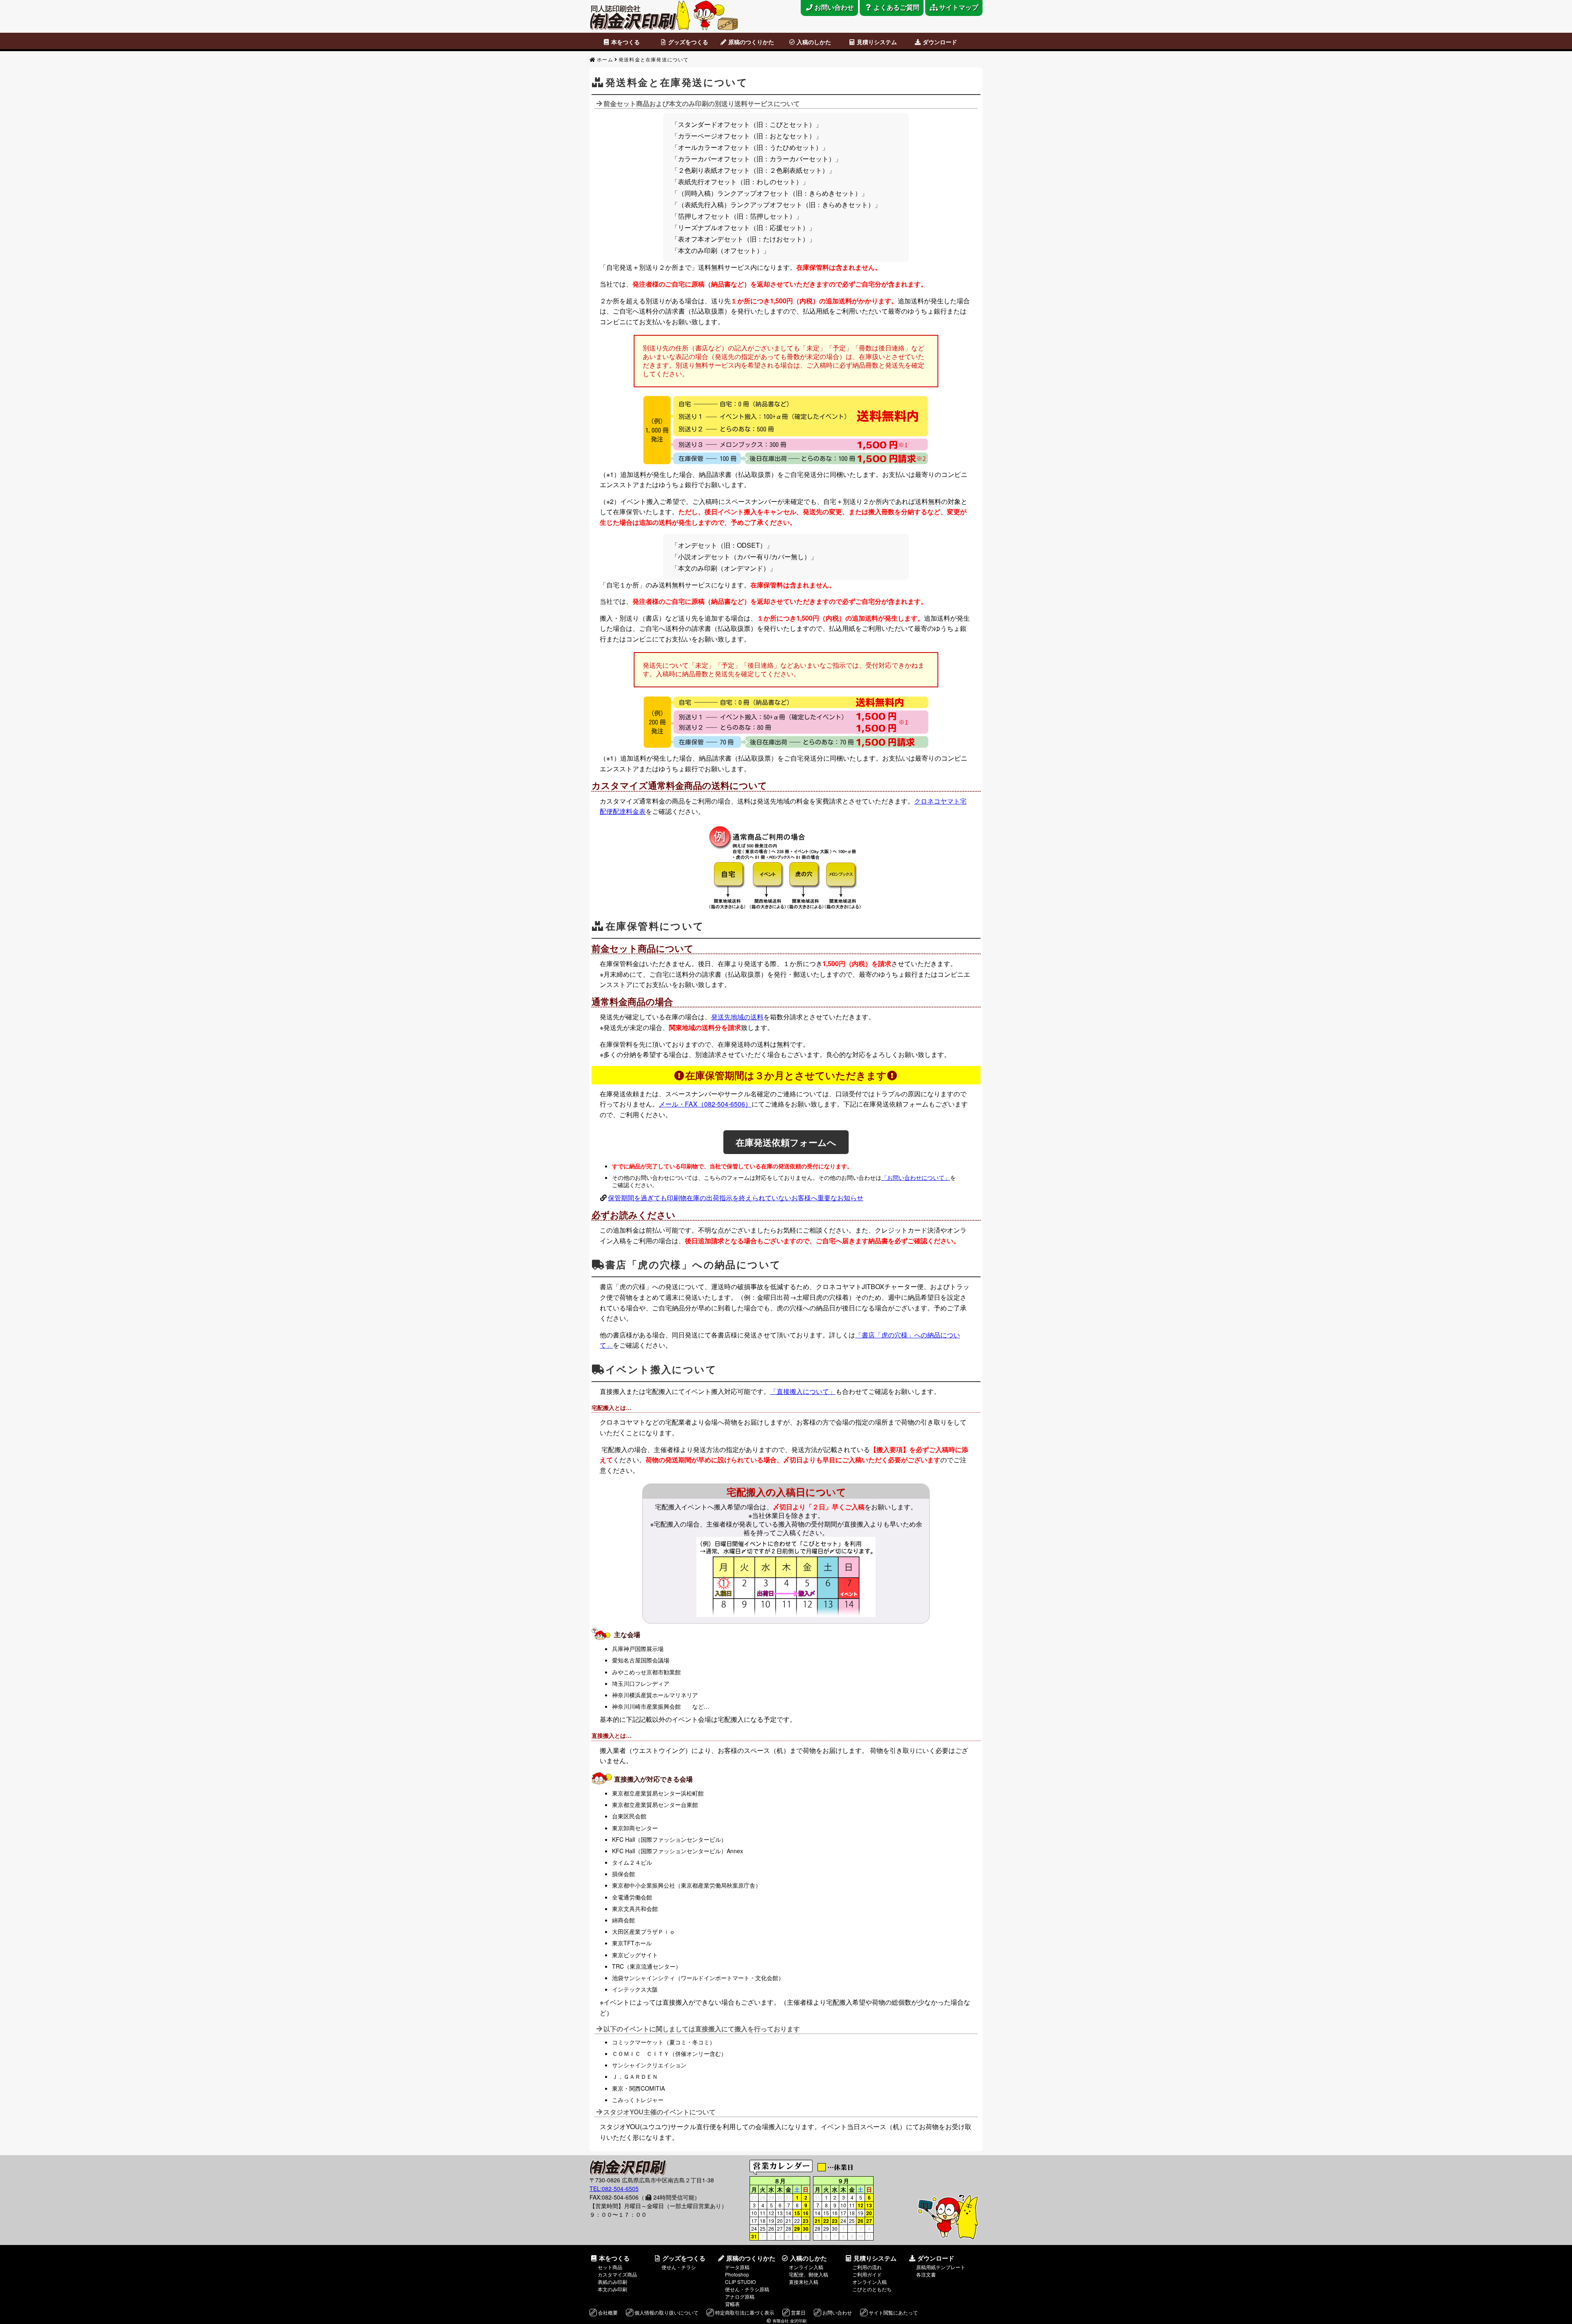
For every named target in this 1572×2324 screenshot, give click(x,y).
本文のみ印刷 (612, 2289)
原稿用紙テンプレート (941, 2267)
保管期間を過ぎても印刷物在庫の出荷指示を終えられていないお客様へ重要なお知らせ (736, 1198)
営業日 (798, 2312)
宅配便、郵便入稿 (809, 2274)
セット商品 (610, 2267)
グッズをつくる (688, 42)
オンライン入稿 (806, 2267)
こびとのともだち (872, 2289)
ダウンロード (940, 42)
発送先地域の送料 (737, 1017)
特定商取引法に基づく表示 (745, 2312)
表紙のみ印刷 (612, 2282)
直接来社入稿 (804, 2282)
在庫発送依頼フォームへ (786, 1142)
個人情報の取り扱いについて (666, 2312)
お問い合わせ (837, 2312)
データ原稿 (737, 2267)
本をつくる (626, 42)
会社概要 (608, 2312)
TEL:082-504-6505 (614, 2188)
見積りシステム (877, 42)
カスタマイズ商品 (617, 2274)
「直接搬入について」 (803, 1391)
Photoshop (737, 2274)
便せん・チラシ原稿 (747, 2289)
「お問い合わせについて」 (916, 1177)
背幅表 (732, 2304)
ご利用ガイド (867, 2274)
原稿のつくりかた (751, 42)
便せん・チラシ (679, 2267)
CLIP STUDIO (740, 2282)
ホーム (605, 59)
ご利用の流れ (867, 2267)
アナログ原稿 (740, 2296)
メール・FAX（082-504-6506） (705, 1104)
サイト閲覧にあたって (893, 2312)
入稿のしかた (814, 42)
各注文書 (926, 2274)
